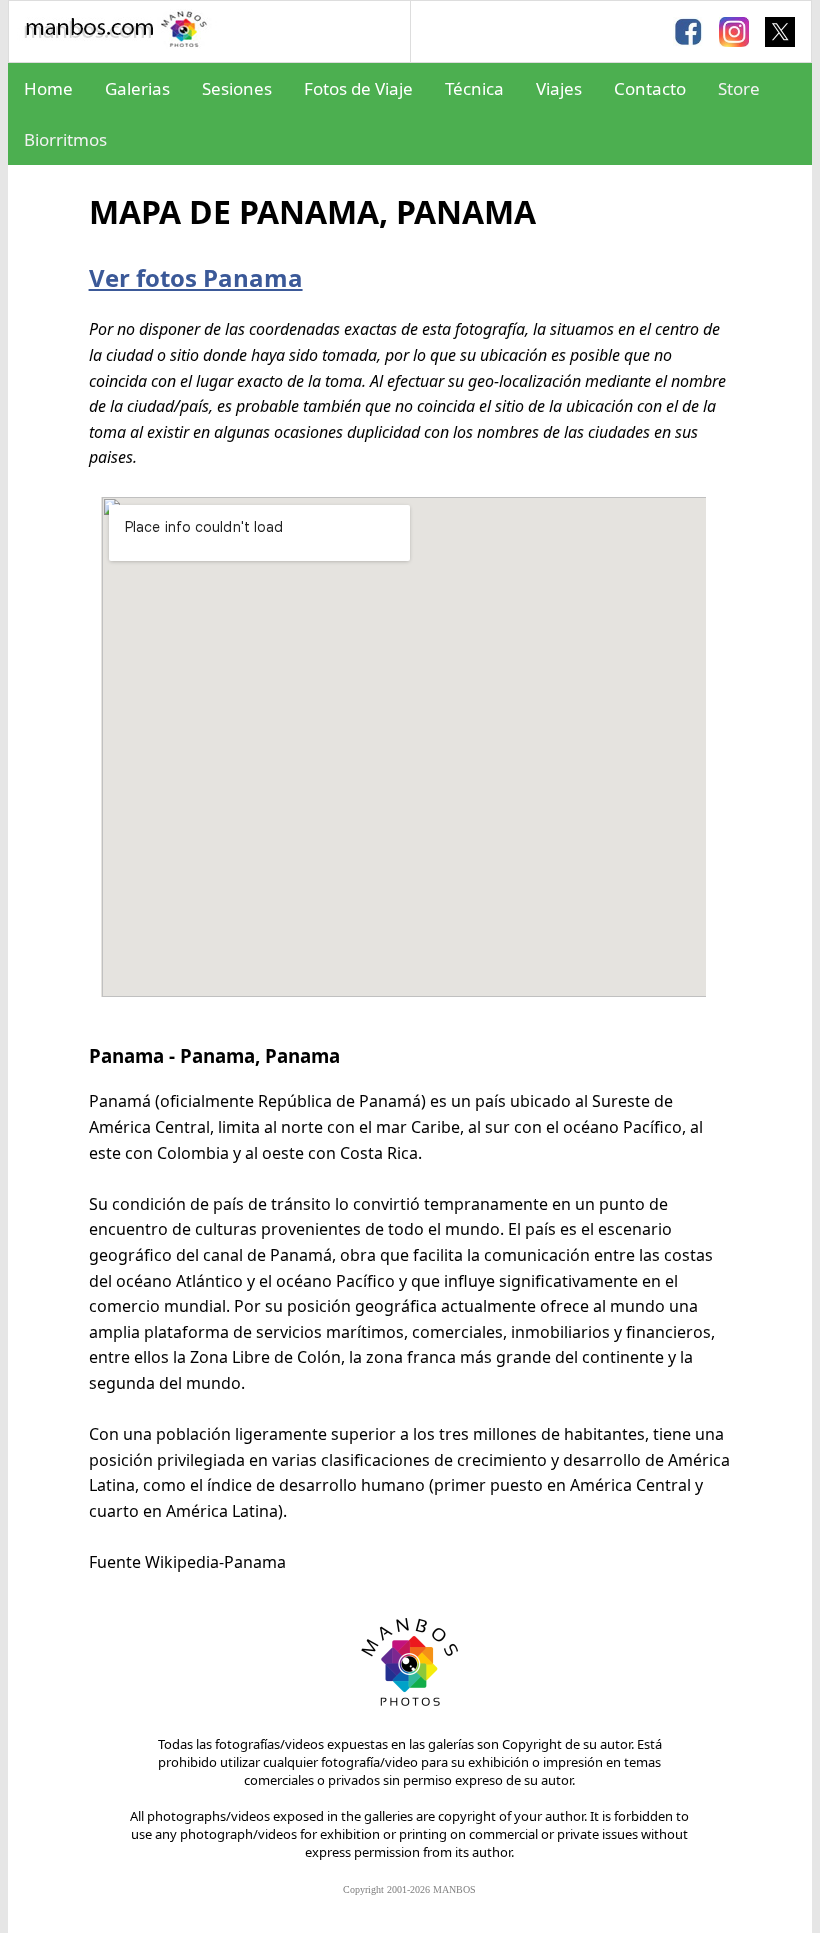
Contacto (650, 88)
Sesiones (237, 88)
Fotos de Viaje (358, 88)
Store (739, 88)
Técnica (474, 88)
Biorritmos (65, 139)
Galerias (137, 88)
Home (48, 88)
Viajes (559, 88)
